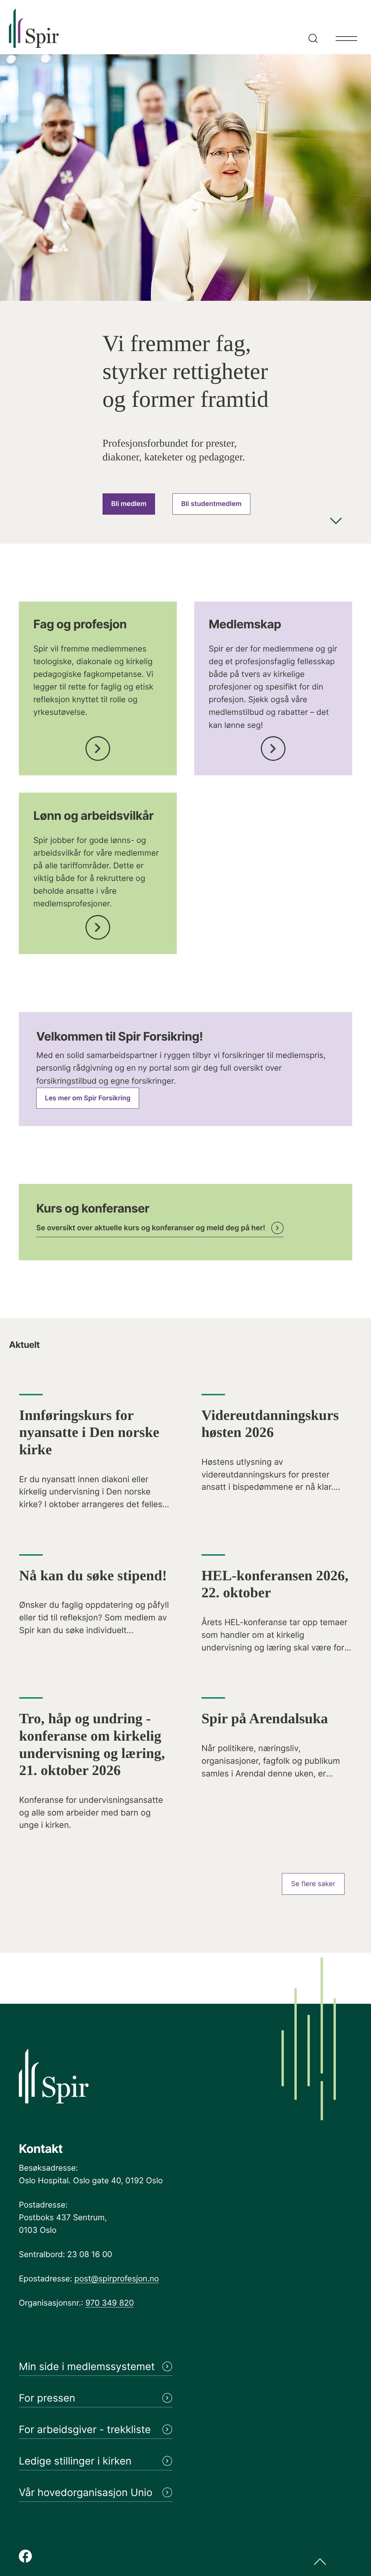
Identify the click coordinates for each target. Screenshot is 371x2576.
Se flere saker (313, 1884)
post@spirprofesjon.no (116, 2279)
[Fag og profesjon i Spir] (98, 747)
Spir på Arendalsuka (265, 1719)
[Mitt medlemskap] (273, 747)
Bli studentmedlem (211, 504)
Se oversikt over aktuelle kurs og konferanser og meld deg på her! (151, 1228)
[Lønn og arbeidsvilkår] (98, 925)
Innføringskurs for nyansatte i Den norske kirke (89, 1432)
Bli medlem (129, 504)
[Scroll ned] (336, 522)
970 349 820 (110, 2303)
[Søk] (312, 27)
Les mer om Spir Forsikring (88, 1098)
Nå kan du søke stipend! (93, 1576)
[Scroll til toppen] (320, 2562)
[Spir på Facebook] (25, 2557)
